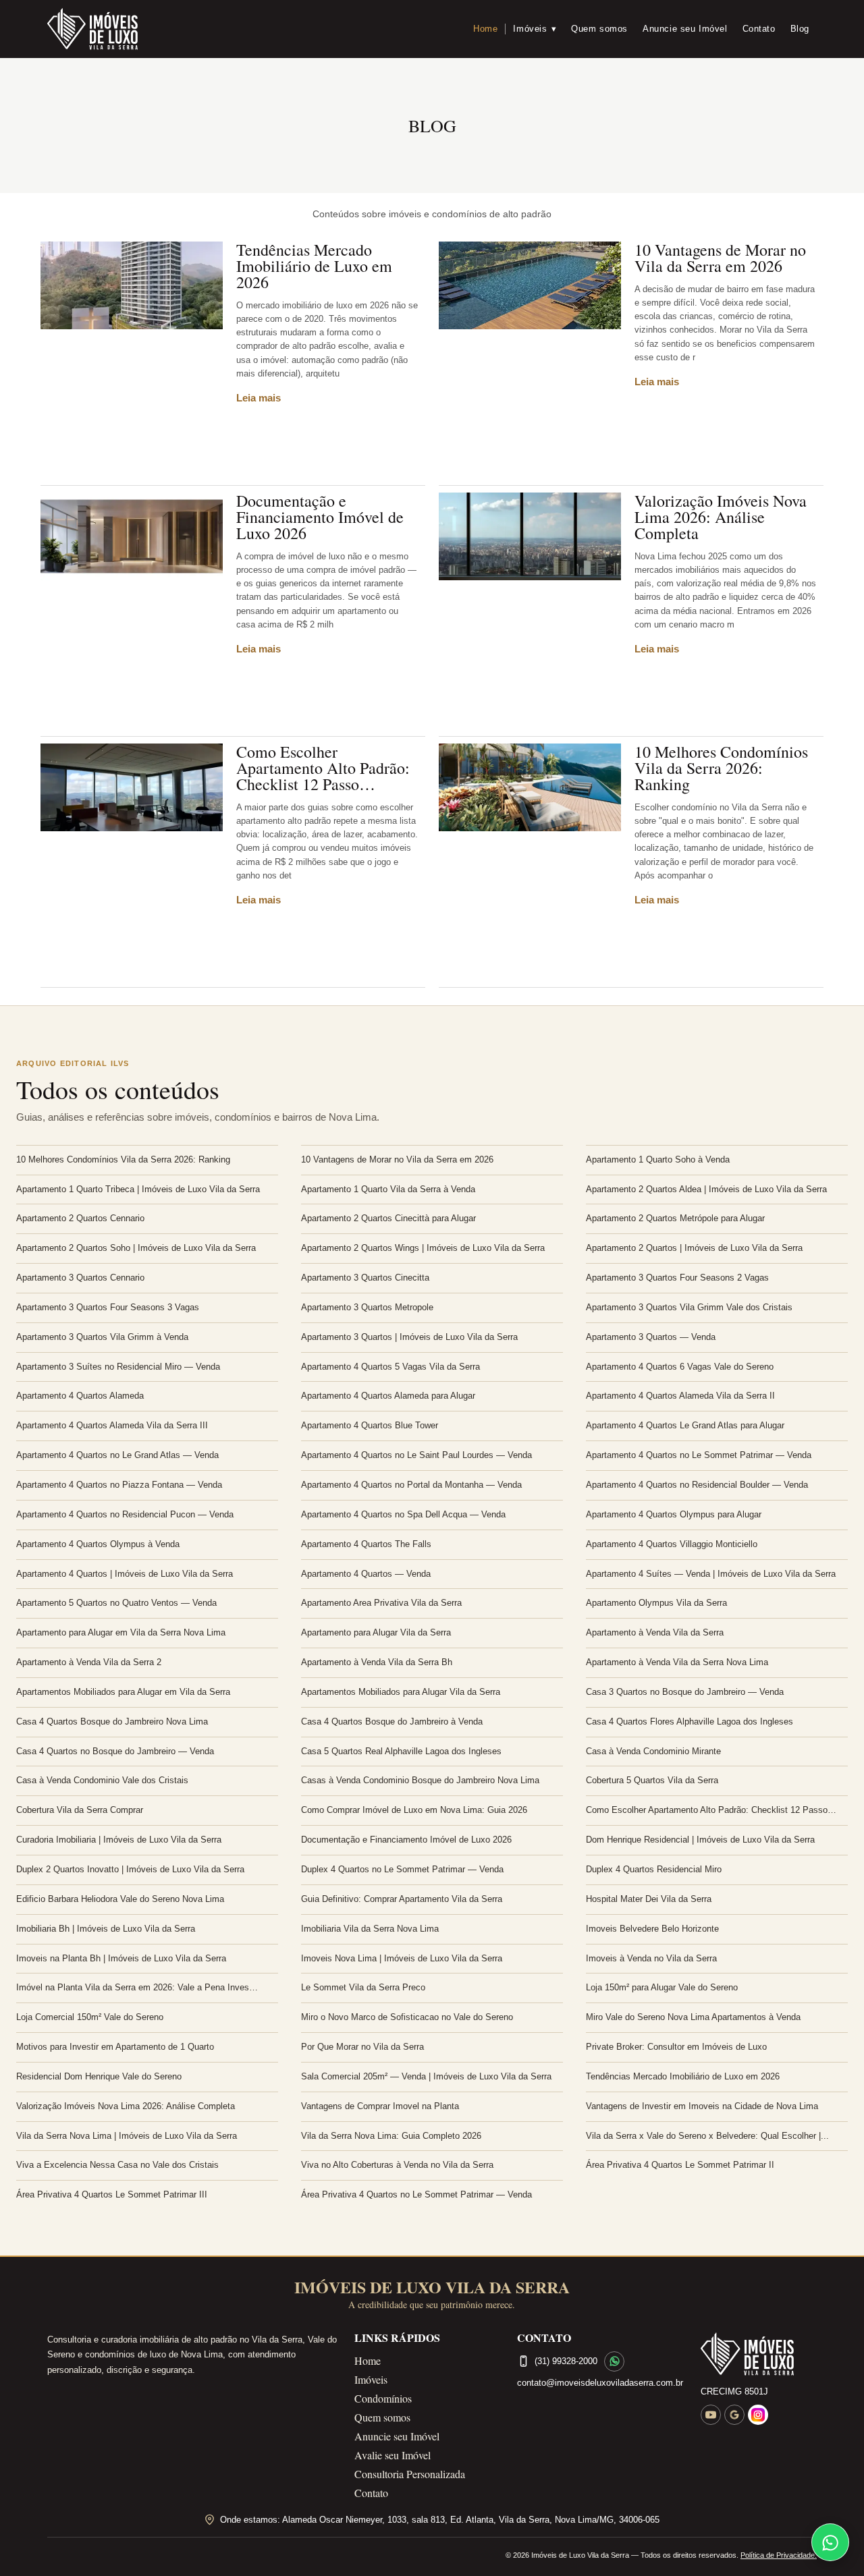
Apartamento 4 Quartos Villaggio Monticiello (672, 1544)
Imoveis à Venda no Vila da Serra (651, 1958)
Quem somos (599, 29)
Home (485, 29)
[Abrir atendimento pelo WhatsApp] (830, 2542)
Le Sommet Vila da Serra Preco (363, 1987)
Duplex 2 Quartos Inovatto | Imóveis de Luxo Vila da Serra (130, 1869)
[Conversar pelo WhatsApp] (614, 2361)
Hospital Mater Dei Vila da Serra (649, 1899)
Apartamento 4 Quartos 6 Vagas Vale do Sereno (680, 1367)
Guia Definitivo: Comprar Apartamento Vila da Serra (402, 1899)
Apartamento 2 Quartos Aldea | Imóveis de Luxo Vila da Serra (706, 1189)
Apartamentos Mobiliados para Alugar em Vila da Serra (123, 1692)
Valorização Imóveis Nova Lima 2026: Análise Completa (721, 517)
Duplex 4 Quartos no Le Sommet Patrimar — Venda (402, 1869)
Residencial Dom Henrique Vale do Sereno (99, 2076)
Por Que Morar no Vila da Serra (362, 2047)
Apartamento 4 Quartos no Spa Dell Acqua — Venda (403, 1514)
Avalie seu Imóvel (393, 2455)
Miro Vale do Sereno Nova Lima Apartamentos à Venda (693, 2017)
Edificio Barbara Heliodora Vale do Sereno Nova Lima (120, 1899)
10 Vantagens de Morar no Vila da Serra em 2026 (720, 258)
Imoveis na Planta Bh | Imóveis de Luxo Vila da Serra (121, 1958)
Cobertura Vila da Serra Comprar (80, 1810)
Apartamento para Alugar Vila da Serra (376, 1632)
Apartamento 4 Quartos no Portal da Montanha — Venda (411, 1485)
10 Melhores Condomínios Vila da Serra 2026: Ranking (721, 768)
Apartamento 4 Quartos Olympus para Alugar (674, 1514)
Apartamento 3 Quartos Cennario (80, 1278)
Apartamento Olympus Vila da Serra (656, 1603)
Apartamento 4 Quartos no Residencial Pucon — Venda (125, 1514)
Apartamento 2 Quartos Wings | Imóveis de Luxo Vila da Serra (423, 1248)
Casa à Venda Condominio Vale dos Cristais (102, 1780)
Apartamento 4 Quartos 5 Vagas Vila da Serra (390, 1367)
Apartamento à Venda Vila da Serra (655, 1632)
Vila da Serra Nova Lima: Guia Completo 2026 (391, 2136)
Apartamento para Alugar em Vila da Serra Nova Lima (121, 1632)
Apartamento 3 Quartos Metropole (367, 1307)
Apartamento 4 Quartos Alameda (80, 1396)
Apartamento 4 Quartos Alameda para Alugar (388, 1396)
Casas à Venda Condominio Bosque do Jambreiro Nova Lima (420, 1780)
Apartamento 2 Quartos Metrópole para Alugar (675, 1218)
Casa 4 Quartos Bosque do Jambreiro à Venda (392, 1721)
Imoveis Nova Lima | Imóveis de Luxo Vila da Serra (402, 1958)
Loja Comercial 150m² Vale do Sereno (90, 2017)
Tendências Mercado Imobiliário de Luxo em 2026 (314, 266)
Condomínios (383, 2398)
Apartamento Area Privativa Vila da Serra (381, 1603)
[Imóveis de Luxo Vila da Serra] (92, 29)
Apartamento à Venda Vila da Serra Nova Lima (677, 1662)
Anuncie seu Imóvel (685, 29)
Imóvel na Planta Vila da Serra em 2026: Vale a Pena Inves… (137, 1987)
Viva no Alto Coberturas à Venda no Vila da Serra (397, 2165)
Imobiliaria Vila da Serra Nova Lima (370, 1929)
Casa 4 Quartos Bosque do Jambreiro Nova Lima (112, 1721)
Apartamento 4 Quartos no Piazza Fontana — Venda (119, 1485)
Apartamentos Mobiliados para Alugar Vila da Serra (401, 1692)
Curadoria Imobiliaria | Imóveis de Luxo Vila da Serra (119, 1840)
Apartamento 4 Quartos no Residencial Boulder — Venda (697, 1485)
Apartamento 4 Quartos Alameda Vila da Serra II (680, 1396)
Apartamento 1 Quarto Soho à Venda (658, 1159)
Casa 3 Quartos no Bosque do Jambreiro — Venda (685, 1692)
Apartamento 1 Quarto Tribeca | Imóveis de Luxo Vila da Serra (138, 1189)
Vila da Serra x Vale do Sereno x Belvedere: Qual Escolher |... (707, 2136)
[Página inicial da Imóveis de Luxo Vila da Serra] (759, 2354)
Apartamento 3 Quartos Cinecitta (365, 1278)
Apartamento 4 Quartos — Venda (366, 1574)
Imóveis (535, 29)
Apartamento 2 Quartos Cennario (80, 1218)
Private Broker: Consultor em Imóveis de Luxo (676, 2047)
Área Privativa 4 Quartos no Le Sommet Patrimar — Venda (416, 2194)
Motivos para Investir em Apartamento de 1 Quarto (115, 2047)
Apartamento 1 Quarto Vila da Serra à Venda (388, 1189)
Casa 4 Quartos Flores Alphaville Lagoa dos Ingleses (690, 1721)
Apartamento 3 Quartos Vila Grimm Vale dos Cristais (689, 1307)
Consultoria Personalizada (410, 2474)
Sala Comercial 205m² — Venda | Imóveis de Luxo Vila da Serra (426, 2076)
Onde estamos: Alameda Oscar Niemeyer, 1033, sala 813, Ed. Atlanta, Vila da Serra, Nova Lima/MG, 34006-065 (440, 2520)
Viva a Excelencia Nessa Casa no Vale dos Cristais (117, 2165)
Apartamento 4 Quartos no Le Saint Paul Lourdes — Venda (416, 1455)
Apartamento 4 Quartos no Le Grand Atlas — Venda (117, 1455)
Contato (759, 29)
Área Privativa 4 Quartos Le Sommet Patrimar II (680, 2165)
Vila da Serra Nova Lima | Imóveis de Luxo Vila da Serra (127, 2136)
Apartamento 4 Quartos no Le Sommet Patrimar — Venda (699, 1455)
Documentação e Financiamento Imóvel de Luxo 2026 (320, 517)
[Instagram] (758, 2415)
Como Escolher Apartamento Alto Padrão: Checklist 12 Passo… (323, 768)
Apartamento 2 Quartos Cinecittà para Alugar (388, 1218)
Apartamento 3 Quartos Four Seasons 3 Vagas (108, 1307)
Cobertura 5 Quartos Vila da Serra (652, 1780)
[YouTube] (711, 2415)
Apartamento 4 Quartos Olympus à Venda (98, 1544)
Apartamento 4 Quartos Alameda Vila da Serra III (112, 1425)
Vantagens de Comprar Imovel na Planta (380, 2106)
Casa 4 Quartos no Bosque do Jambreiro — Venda (115, 1751)
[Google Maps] (734, 2415)
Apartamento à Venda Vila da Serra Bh (377, 1662)
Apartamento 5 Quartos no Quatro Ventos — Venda (116, 1603)
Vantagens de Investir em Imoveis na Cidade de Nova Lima (702, 2106)
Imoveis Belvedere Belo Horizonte (652, 1929)
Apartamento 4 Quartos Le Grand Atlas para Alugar (685, 1425)
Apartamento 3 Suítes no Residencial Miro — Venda (118, 1367)
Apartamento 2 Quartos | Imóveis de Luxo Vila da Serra (694, 1248)
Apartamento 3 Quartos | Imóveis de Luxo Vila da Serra (409, 1337)
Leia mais (259, 398)
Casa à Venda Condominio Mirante (653, 1751)
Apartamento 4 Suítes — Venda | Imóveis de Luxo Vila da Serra (711, 1574)
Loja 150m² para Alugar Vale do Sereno (662, 1987)
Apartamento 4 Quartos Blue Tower (370, 1425)
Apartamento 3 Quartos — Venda (651, 1337)
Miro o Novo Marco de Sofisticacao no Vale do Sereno (407, 2017)
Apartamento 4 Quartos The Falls (366, 1544)
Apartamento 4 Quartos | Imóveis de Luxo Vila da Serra (125, 1574)
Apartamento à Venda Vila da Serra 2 (89, 1662)
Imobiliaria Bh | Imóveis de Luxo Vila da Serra (106, 1929)
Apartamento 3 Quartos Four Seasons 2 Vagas (677, 1278)
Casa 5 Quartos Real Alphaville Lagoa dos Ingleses (401, 1751)
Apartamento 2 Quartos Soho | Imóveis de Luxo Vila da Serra (136, 1248)
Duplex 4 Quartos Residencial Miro (654, 1869)
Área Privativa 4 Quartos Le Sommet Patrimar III (112, 2194)
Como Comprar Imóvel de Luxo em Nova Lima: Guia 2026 (414, 1810)
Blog (800, 29)
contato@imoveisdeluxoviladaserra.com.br (600, 2383)
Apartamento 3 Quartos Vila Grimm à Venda (102, 1337)
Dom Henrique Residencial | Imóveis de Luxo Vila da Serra (700, 1840)
